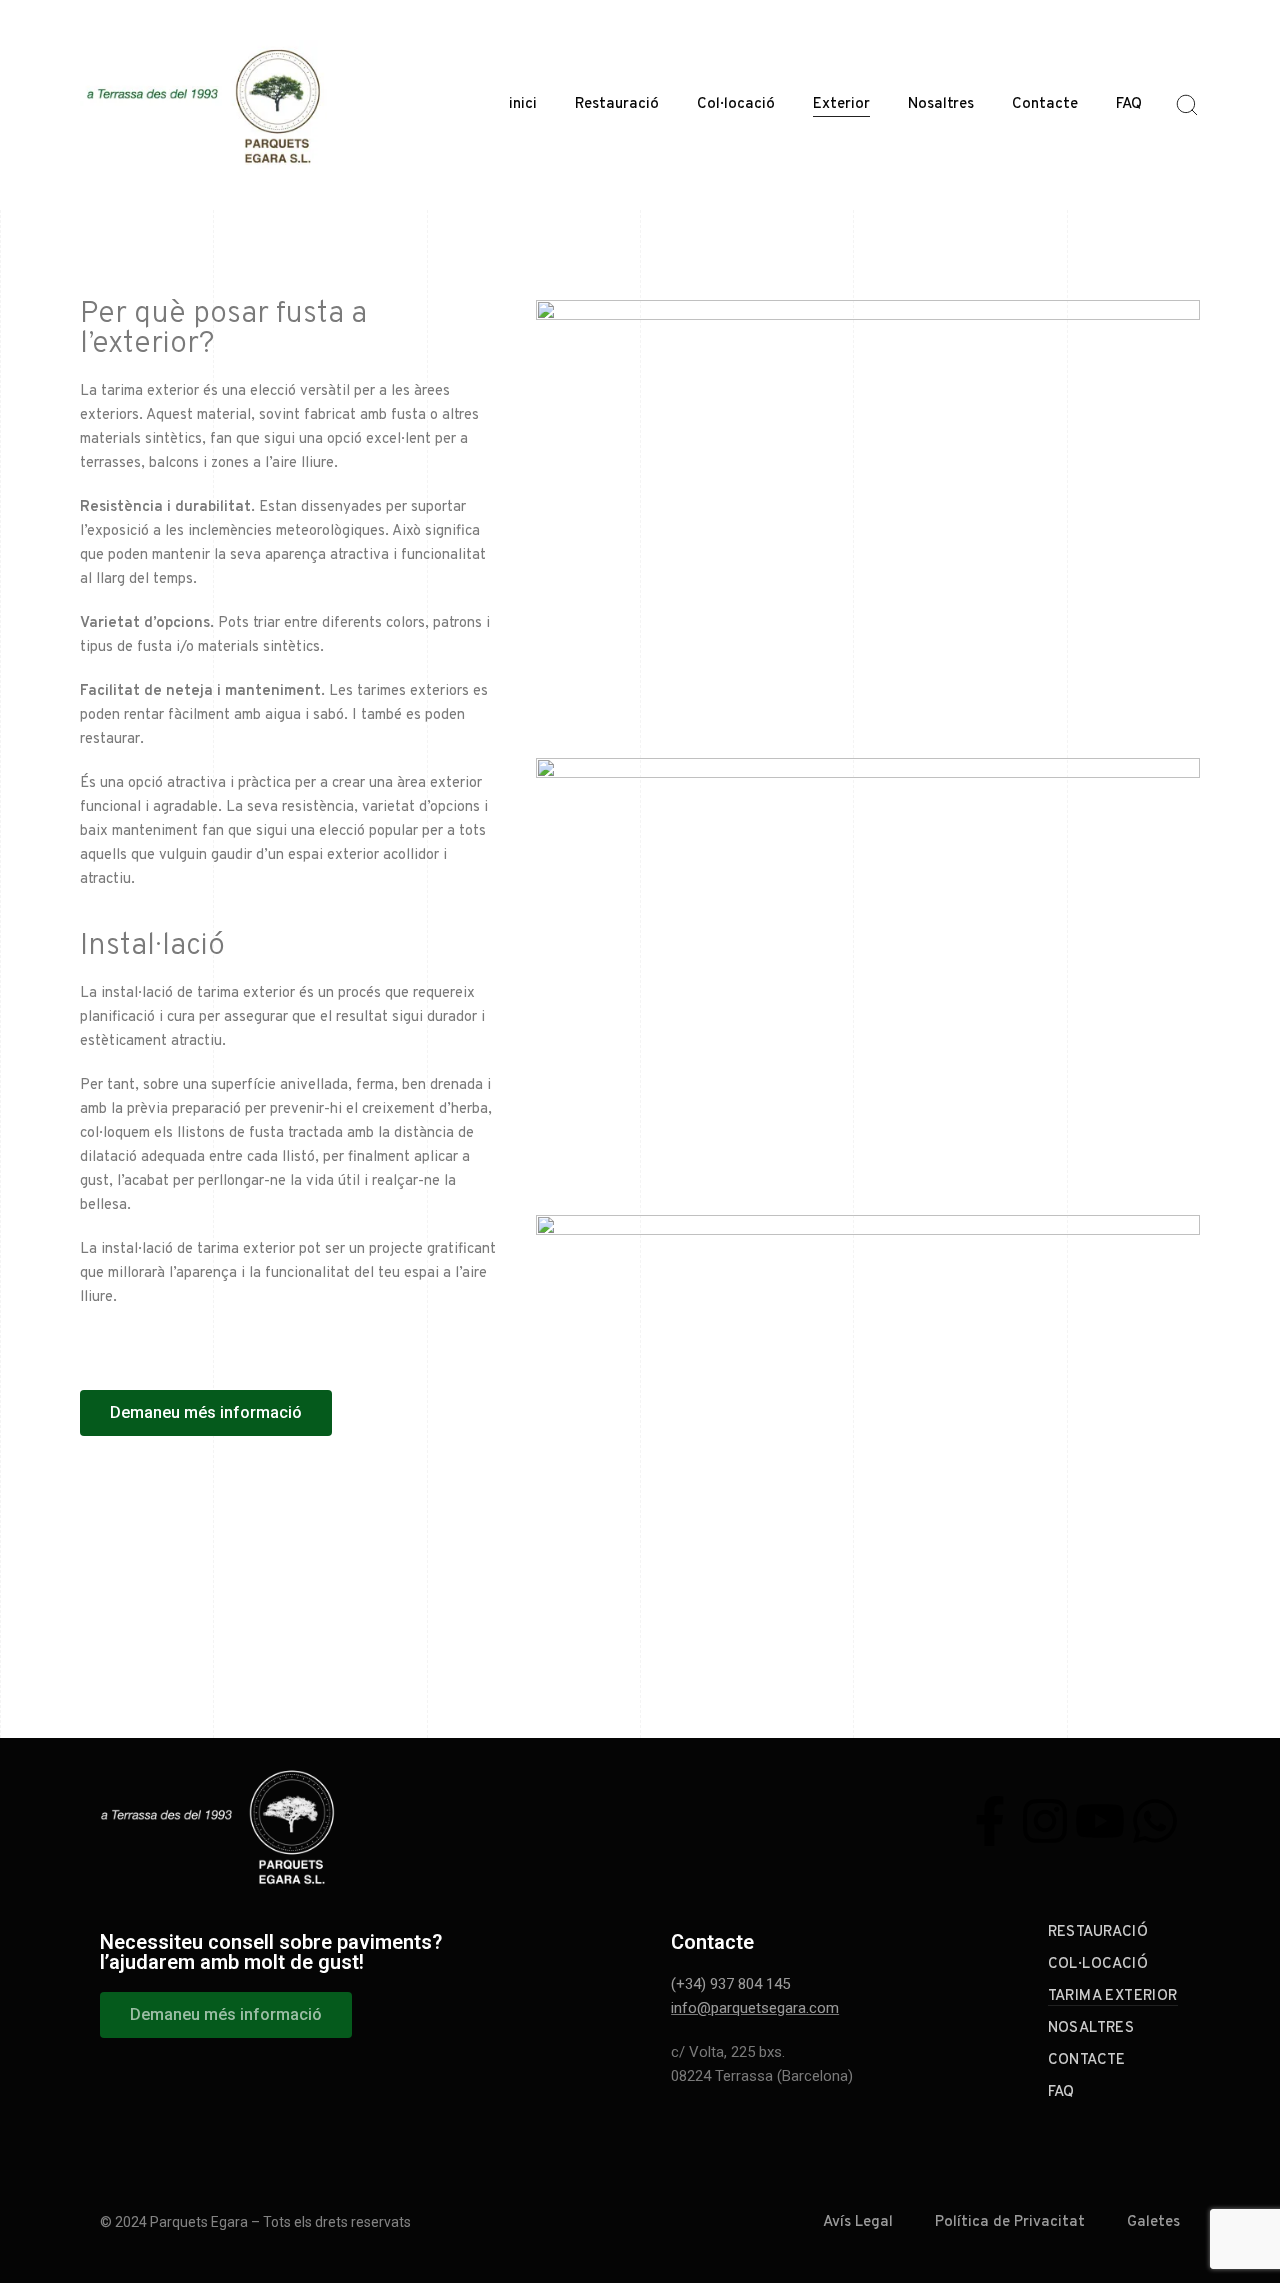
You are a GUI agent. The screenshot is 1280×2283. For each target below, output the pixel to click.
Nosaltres (941, 104)
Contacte (1045, 104)
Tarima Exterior (1113, 1996)
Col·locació (736, 104)
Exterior (841, 104)
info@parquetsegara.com (755, 2008)
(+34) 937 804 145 (730, 1984)
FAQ (1129, 104)
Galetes (1153, 2222)
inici (523, 104)
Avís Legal (858, 2222)
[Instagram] (1045, 1821)
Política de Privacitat (1010, 2222)
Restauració (617, 104)
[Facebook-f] (990, 1821)
